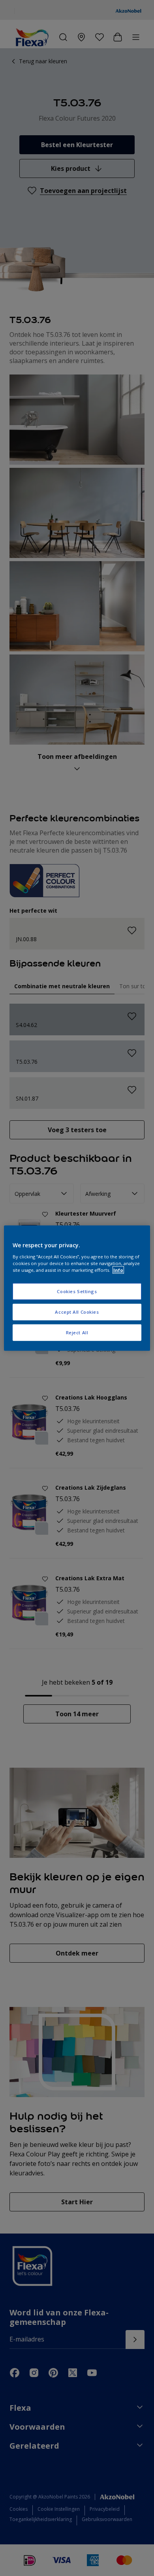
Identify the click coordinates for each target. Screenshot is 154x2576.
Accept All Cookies (77, 1312)
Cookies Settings (77, 1291)
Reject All (77, 1332)
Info (118, 1270)
